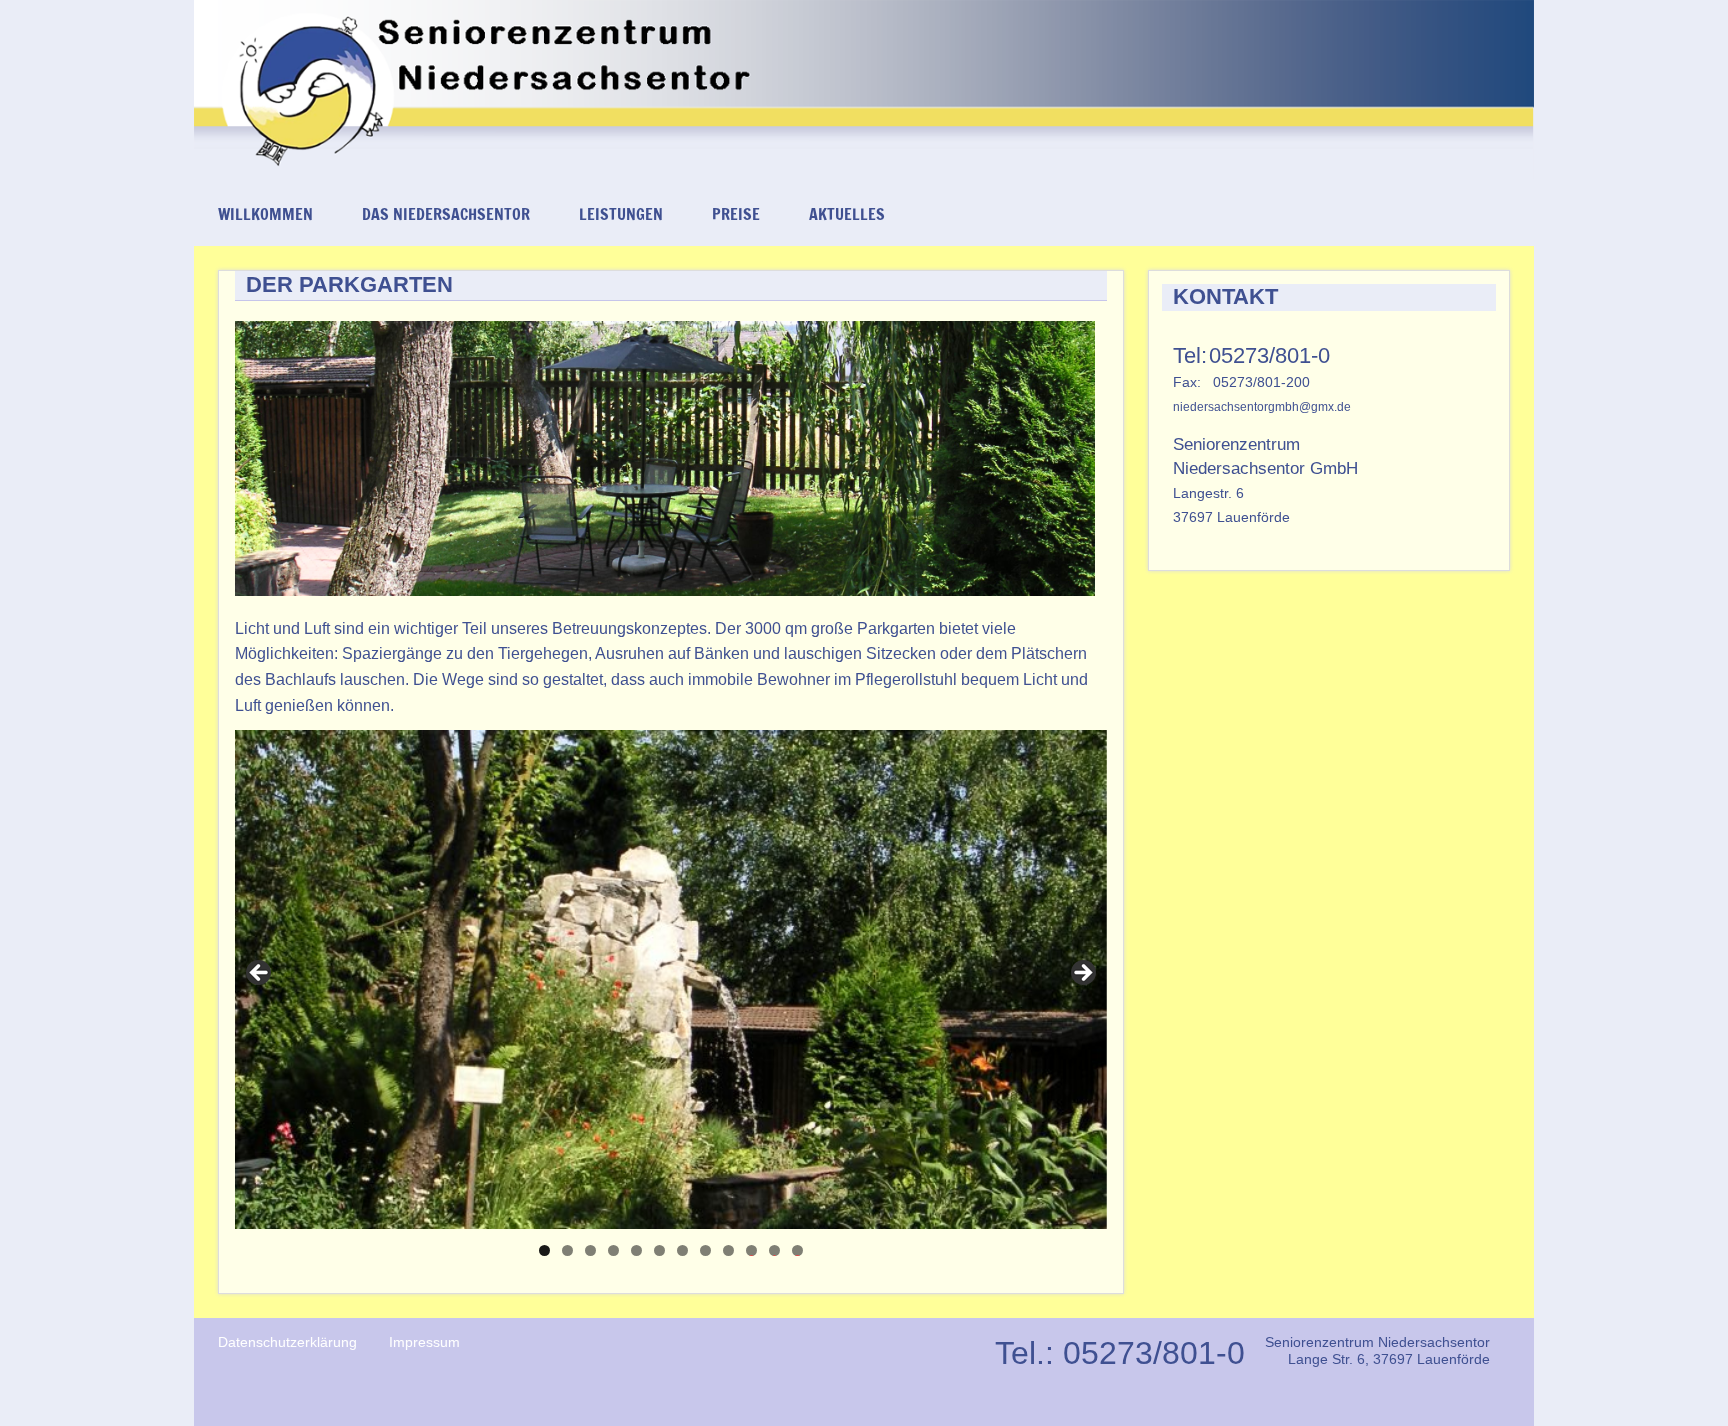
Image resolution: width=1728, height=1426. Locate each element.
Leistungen (621, 214)
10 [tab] (752, 1250)
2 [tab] (567, 1250)
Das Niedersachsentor (446, 214)
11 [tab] (775, 1250)
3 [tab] (590, 1250)
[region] (671, 979)
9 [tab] (728, 1250)
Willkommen (265, 214)
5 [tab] (636, 1250)
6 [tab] (659, 1250)
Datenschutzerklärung (287, 1342)
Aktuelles (847, 214)
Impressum (424, 1342)
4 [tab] (613, 1250)
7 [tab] (682, 1250)
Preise (736, 214)
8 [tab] (705, 1250)
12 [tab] (798, 1250)
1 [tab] (544, 1250)
